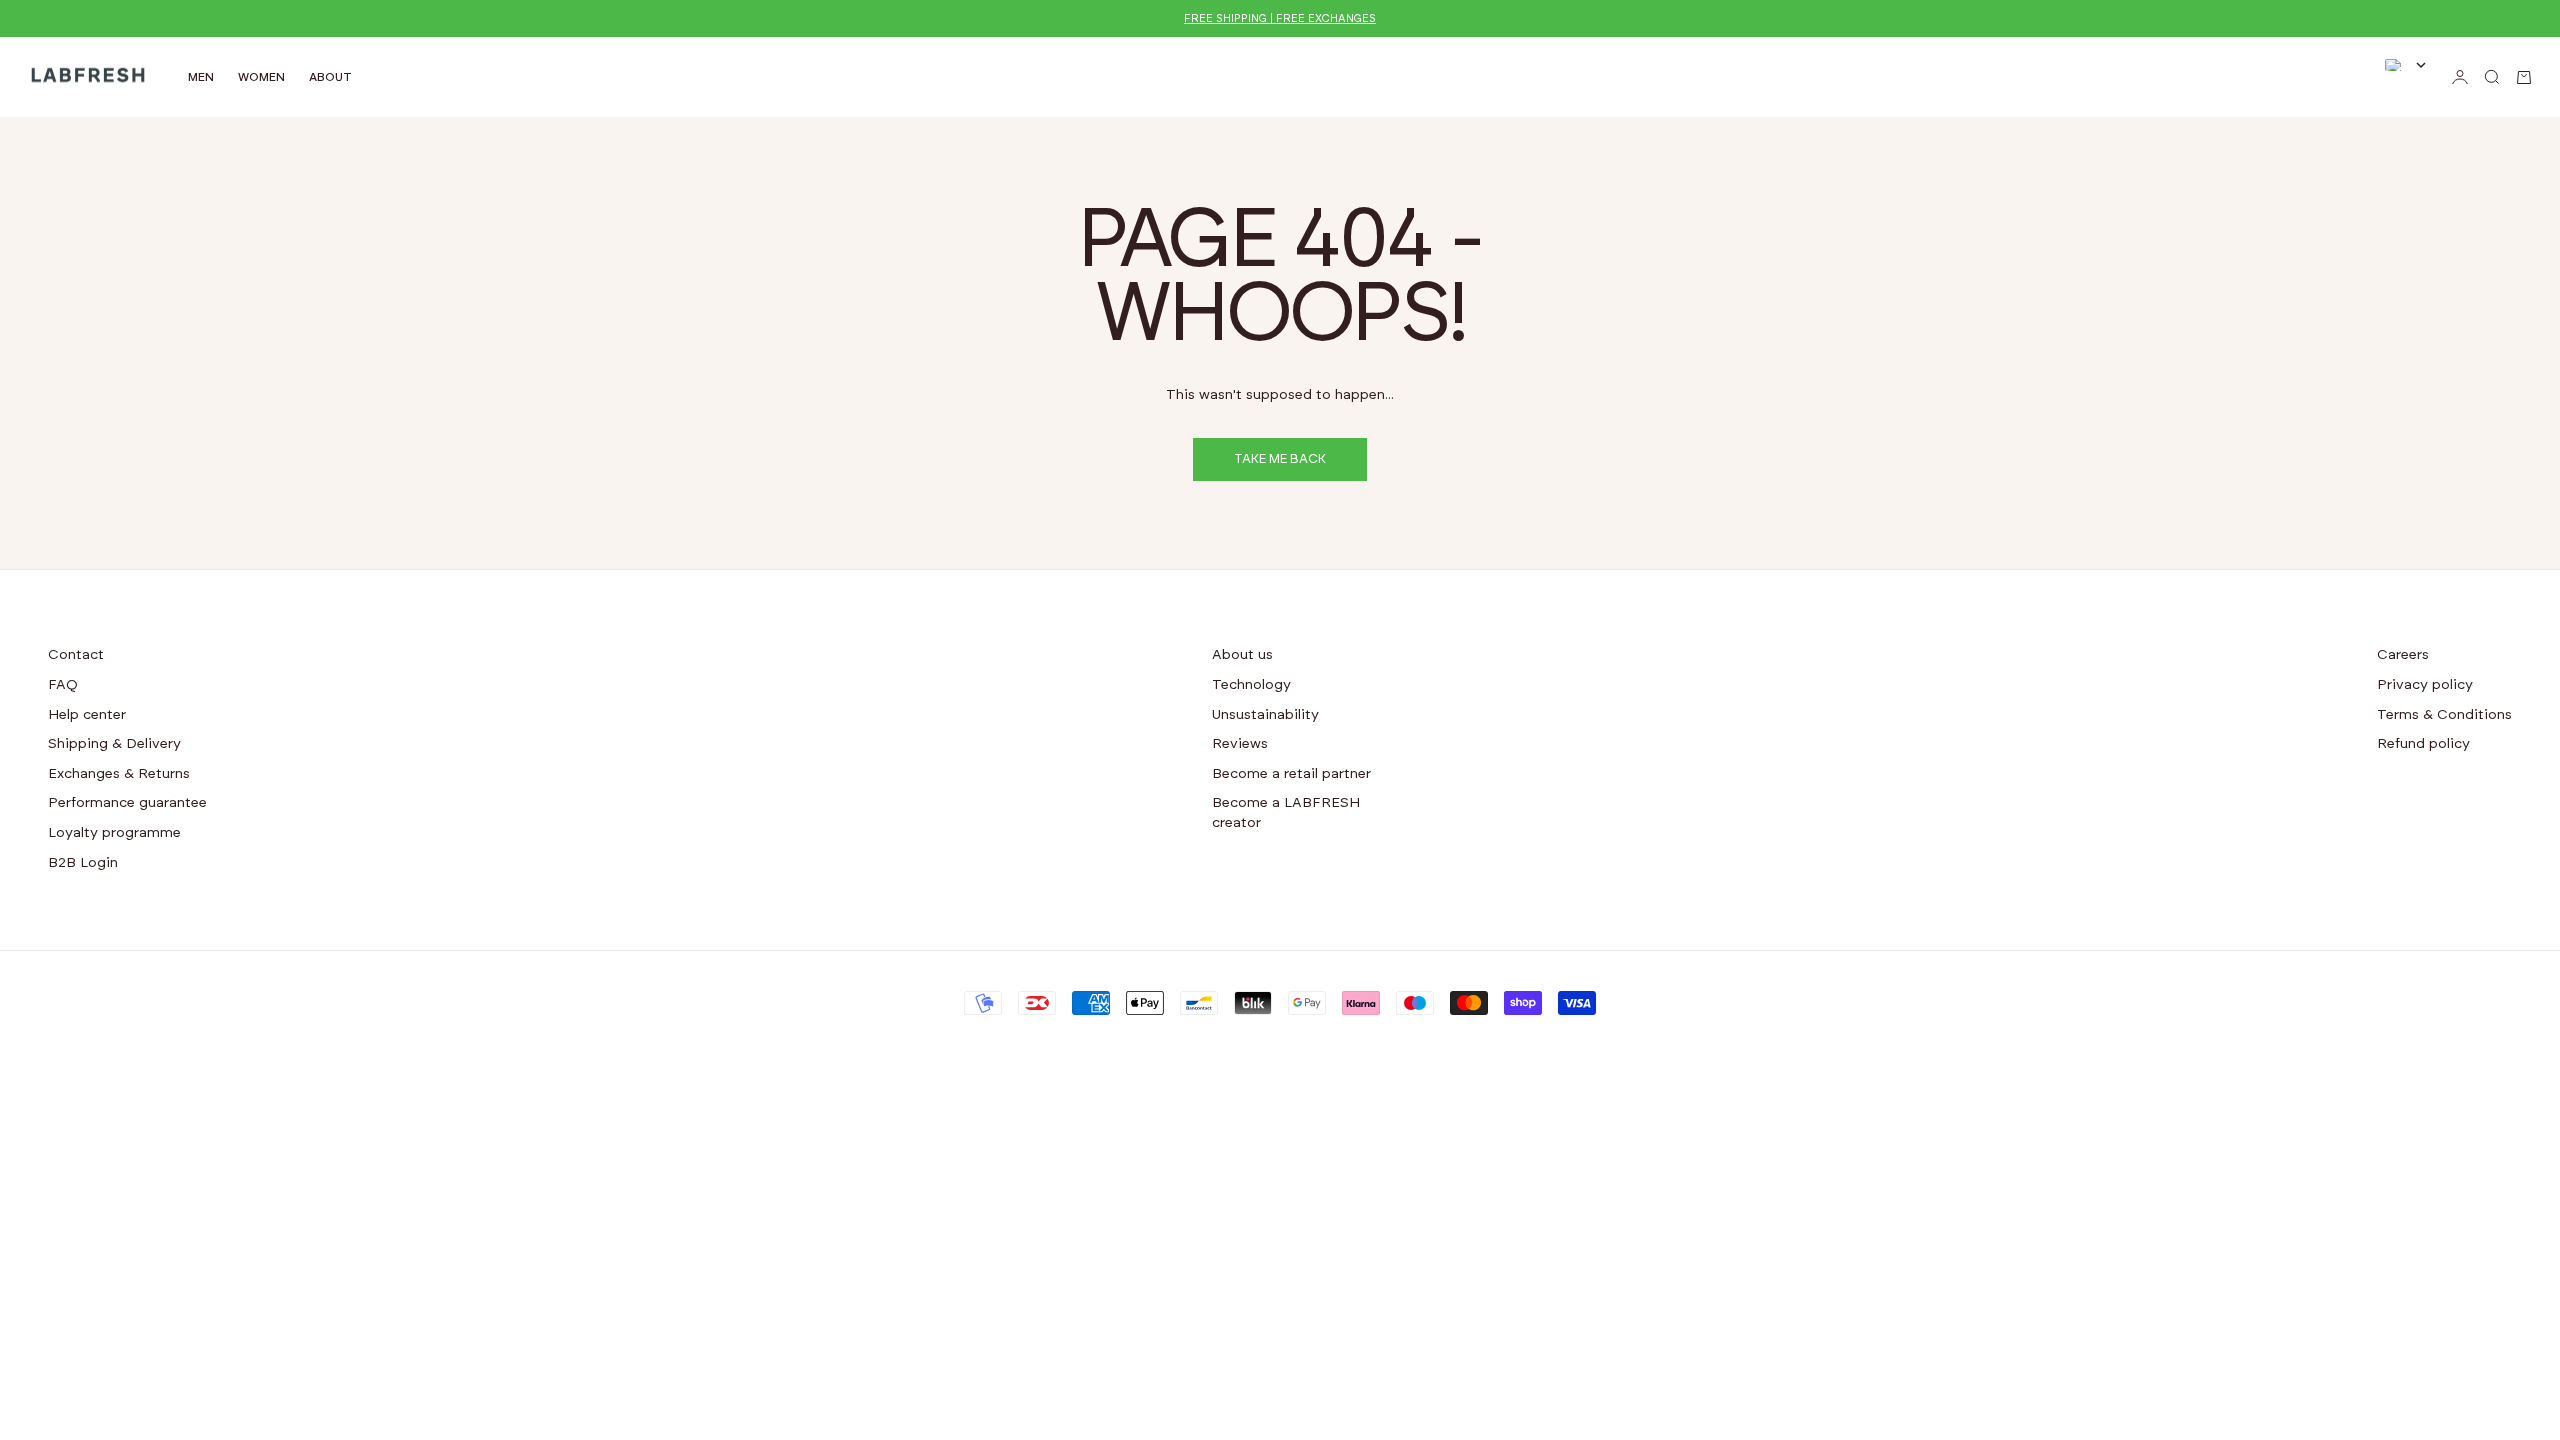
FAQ (63, 685)
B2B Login (83, 863)
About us (1242, 655)
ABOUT (330, 77)
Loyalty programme (114, 833)
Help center (87, 715)
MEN (201, 77)
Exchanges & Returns (119, 774)
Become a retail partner (1291, 774)
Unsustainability (1265, 715)
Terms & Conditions (2444, 715)
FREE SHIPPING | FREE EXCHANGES (1280, 18)
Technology (1251, 685)
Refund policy (2423, 744)
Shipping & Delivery (114, 744)
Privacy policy (2425, 685)
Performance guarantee (127, 803)
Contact (76, 655)
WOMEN (261, 77)
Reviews (1240, 744)
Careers (2403, 655)
